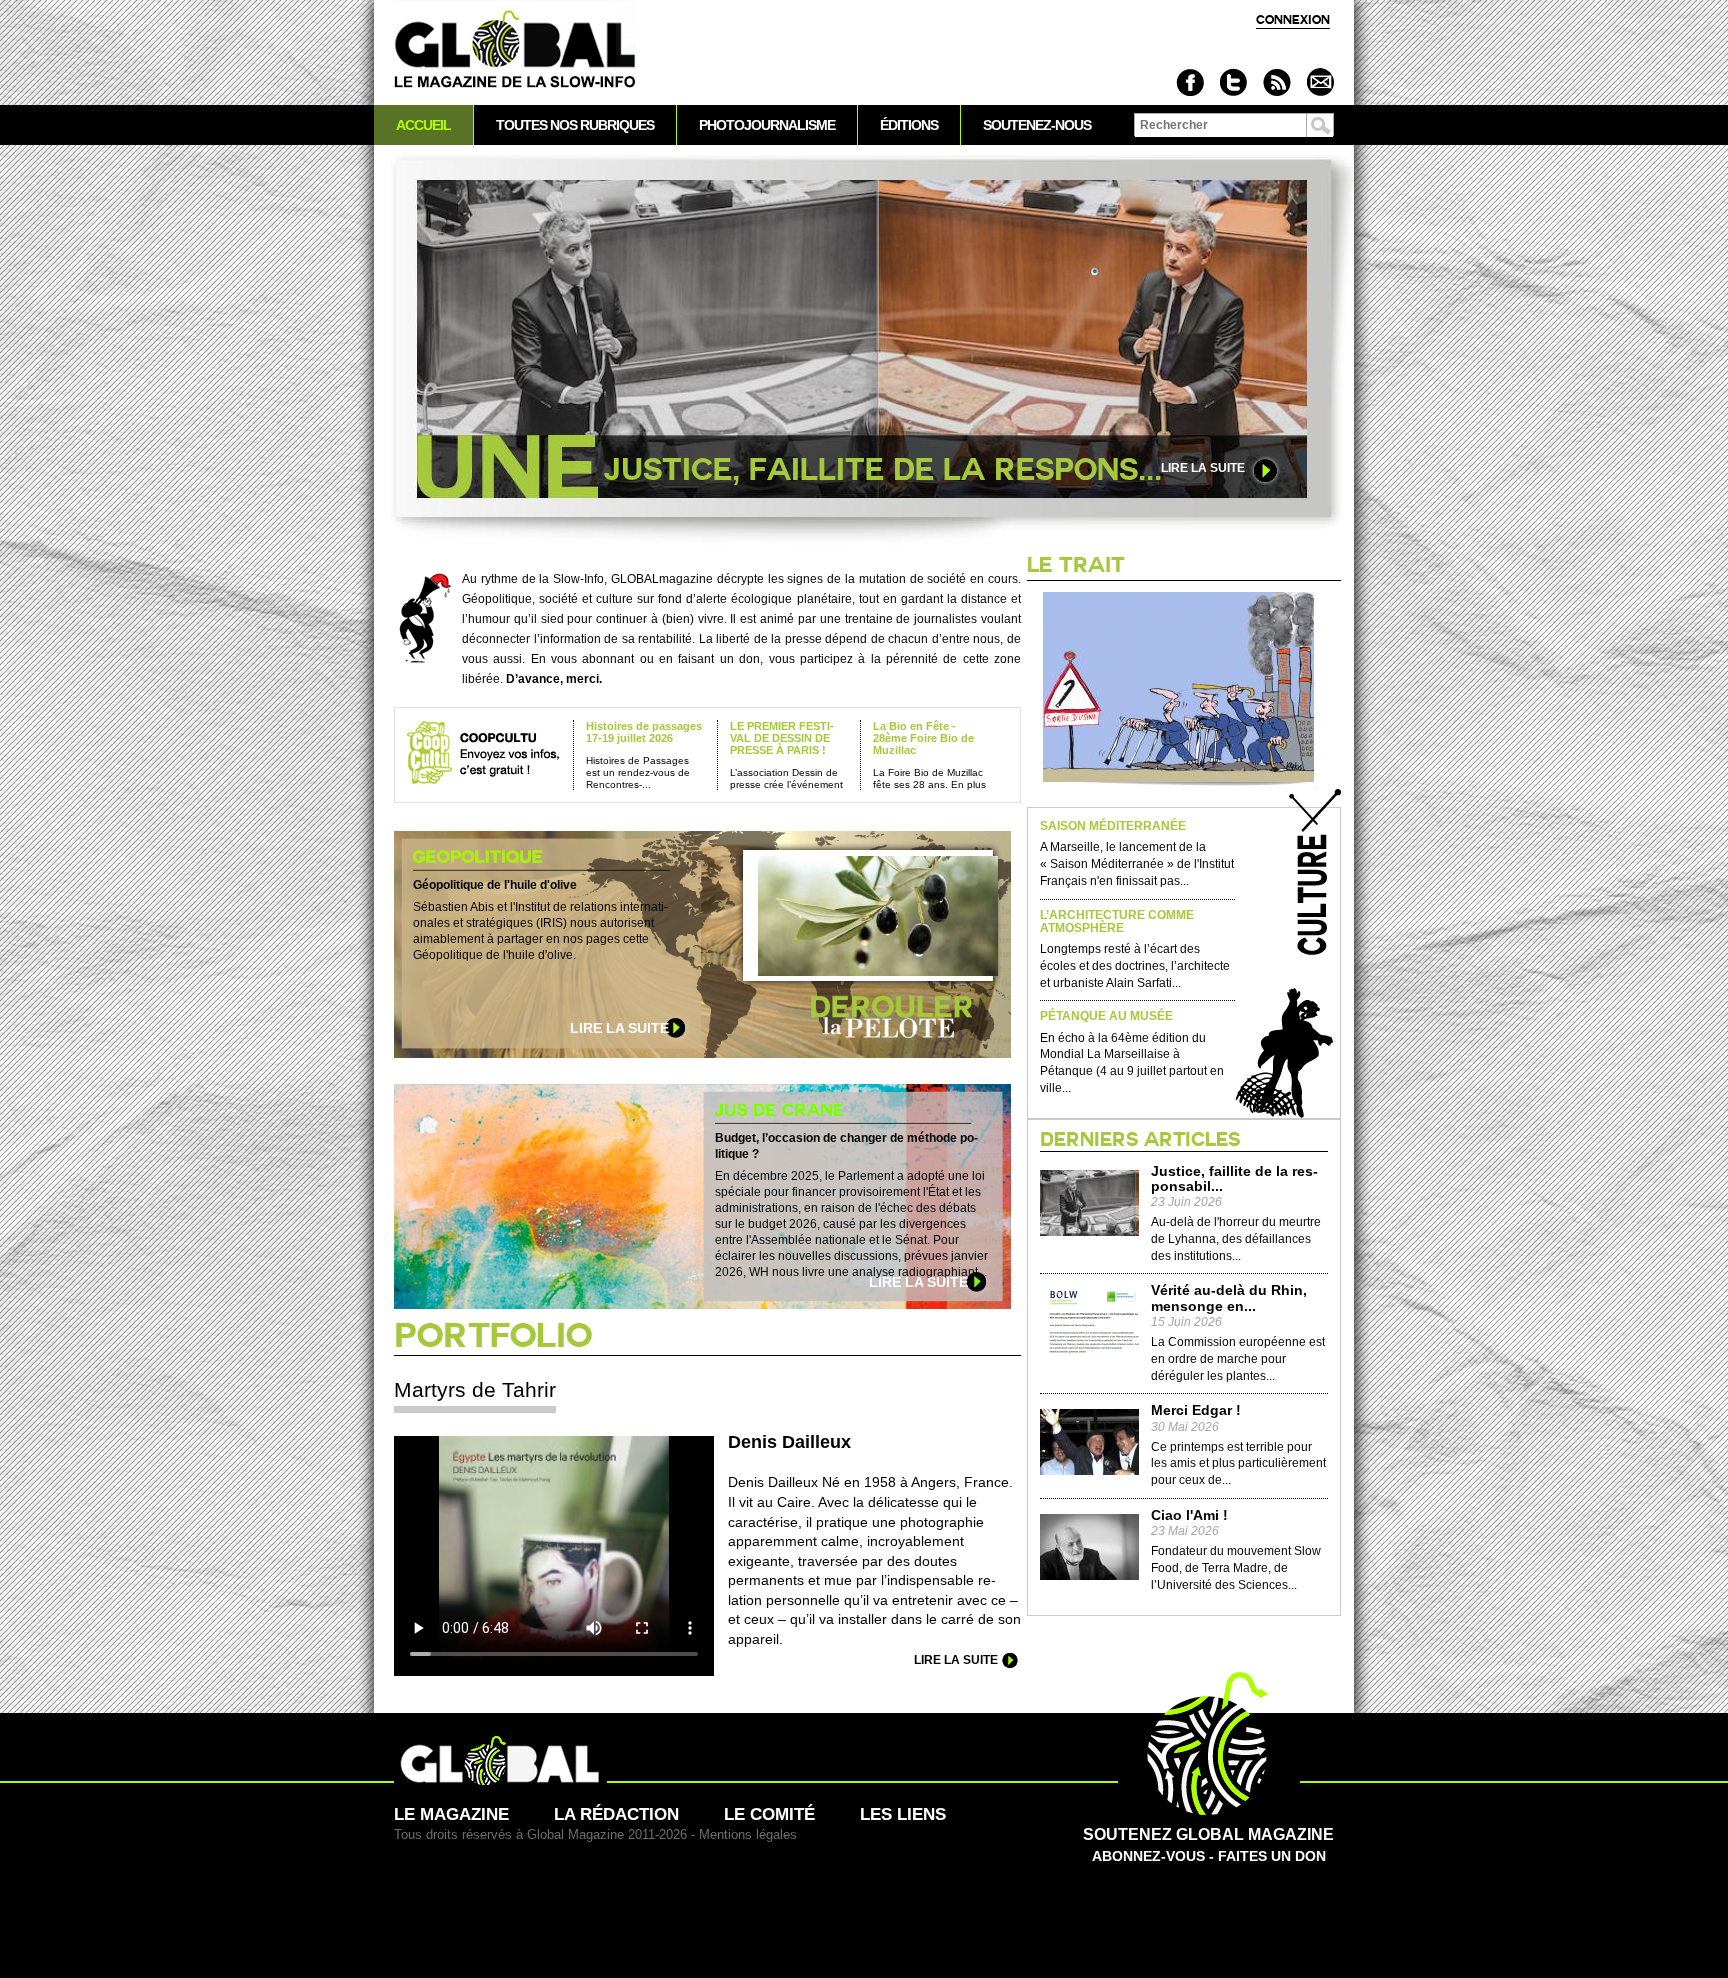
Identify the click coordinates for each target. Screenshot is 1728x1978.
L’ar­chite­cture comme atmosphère (1117, 922)
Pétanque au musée (1106, 1016)
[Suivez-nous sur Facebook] (1190, 82)
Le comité (769, 1814)
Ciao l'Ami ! (1189, 1515)
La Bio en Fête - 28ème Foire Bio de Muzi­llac (923, 738)
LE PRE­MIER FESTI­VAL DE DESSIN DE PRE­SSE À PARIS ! (782, 738)
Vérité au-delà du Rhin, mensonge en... (1229, 1298)
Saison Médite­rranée (1113, 826)
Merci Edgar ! (1196, 1410)
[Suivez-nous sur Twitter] (1233, 82)
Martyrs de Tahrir (475, 1389)
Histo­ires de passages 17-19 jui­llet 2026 (644, 732)
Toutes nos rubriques (575, 125)
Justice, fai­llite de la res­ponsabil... (1234, 1179)
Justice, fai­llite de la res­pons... (883, 470)
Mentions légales (748, 1834)
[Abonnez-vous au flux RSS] (1276, 82)
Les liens (903, 1814)
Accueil (423, 125)
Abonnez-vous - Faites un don (1208, 1844)
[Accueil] (515, 50)
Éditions (909, 125)
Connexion (1293, 19)
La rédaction (616, 1814)
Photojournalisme (767, 125)
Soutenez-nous (1037, 125)
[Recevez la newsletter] (1319, 82)
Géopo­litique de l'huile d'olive (495, 885)
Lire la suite (1203, 468)
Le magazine (451, 1814)
